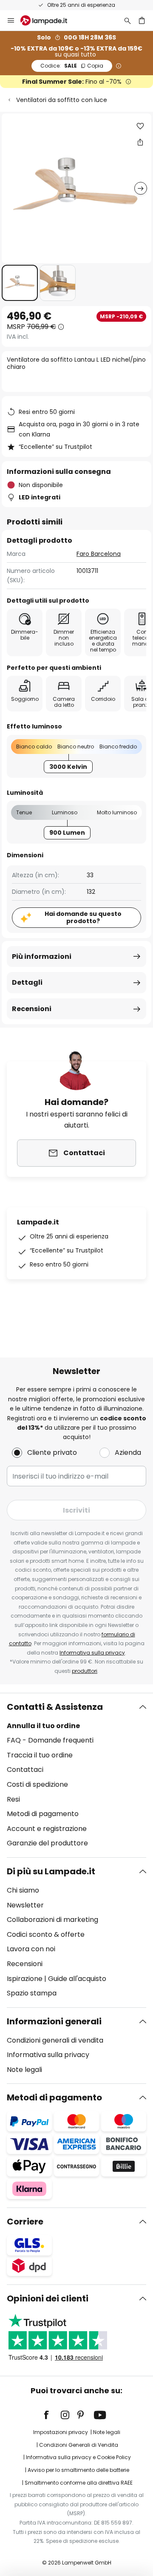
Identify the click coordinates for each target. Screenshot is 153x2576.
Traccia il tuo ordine (40, 1755)
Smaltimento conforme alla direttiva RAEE (79, 2483)
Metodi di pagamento (43, 1814)
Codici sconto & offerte (46, 1934)
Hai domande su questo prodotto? (83, 917)
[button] (20, 283)
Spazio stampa (32, 1993)
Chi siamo (23, 1890)
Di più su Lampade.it (51, 1871)
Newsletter (25, 1905)
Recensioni (32, 1009)
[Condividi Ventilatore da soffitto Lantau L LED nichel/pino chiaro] (140, 142)
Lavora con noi (31, 1949)
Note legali (24, 2070)
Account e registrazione (47, 1829)
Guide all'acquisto (77, 1979)
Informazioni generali (54, 2021)
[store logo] (49, 20)
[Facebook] (52, 2415)
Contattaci (25, 1770)
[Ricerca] (127, 20)
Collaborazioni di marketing (52, 1920)
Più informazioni (42, 956)
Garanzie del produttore (47, 1843)
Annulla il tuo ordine (43, 1726)
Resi (13, 1799)
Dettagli (27, 982)
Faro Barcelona (99, 554)
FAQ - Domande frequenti (50, 1740)
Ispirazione (25, 1979)
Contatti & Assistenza (55, 1707)
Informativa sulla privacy (92, 1653)
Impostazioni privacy (61, 2432)
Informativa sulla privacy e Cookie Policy (78, 2457)
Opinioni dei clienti (48, 2298)
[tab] (76, 1775)
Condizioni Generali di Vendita (79, 2445)
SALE (72, 66)
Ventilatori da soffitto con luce (62, 100)
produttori (85, 1671)
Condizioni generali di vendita (55, 2040)
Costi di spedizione (37, 1784)
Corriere (25, 2222)
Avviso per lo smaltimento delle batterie (78, 2470)
